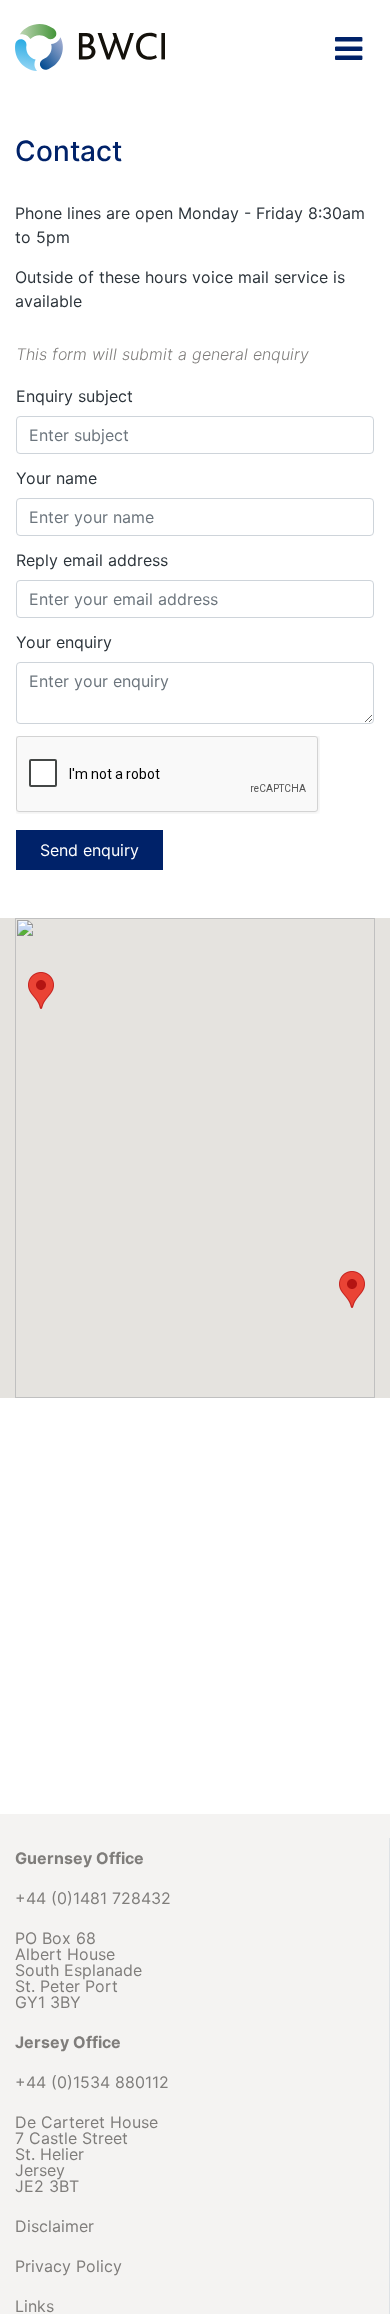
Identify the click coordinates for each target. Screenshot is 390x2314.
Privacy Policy (68, 2266)
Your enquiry (64, 642)
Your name (56, 478)
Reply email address (92, 560)
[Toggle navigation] (348, 49)
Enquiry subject (74, 396)
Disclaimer (54, 2226)
